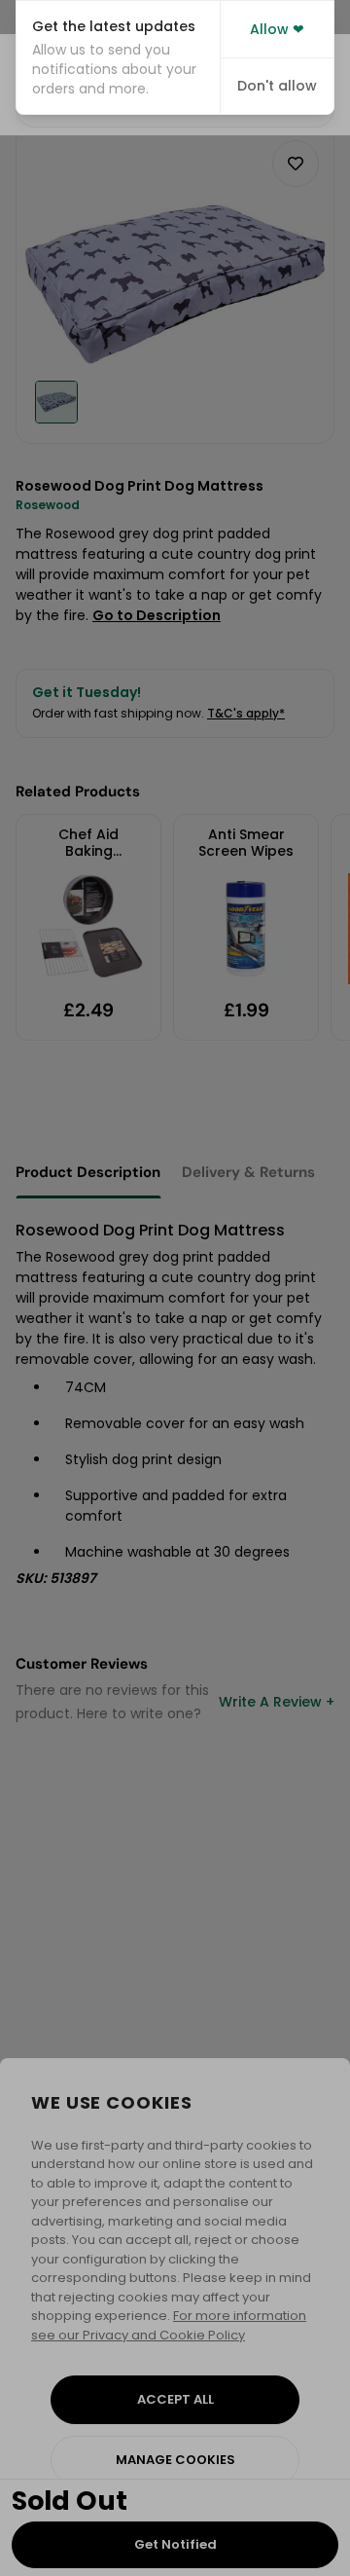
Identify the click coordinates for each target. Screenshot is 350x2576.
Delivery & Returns (248, 1172)
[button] (118, 57)
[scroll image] (56, 402)
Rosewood (48, 505)
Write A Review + (277, 1702)
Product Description (88, 1172)
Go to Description (157, 615)
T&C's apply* (246, 713)
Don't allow (277, 86)
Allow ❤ (277, 29)
